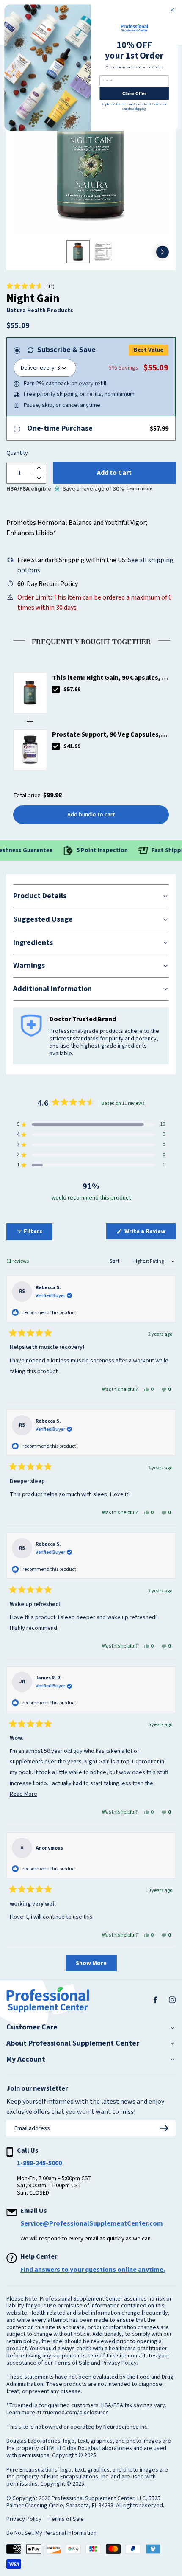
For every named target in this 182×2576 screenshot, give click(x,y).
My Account (26, 2060)
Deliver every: (38, 368)
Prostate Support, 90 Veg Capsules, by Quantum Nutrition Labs (106, 735)
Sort (115, 1261)
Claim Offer (134, 93)
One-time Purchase (60, 428)
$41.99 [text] (72, 746)
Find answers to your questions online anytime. (93, 2270)
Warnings (29, 966)
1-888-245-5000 (39, 2163)
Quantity (17, 454)
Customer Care (32, 2027)
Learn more (139, 489)
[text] (91, 640)
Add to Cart (114, 473)
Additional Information (52, 989)
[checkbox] (56, 690)
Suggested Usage (43, 919)
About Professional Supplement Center (73, 2043)
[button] (30, 286)
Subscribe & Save (66, 350)
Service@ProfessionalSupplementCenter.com (92, 2223)
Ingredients (33, 943)
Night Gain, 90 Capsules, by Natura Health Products (110, 678)
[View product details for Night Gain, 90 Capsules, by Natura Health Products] (30, 693)
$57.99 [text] (72, 690)
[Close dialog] (172, 10)
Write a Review (149, 1233)
